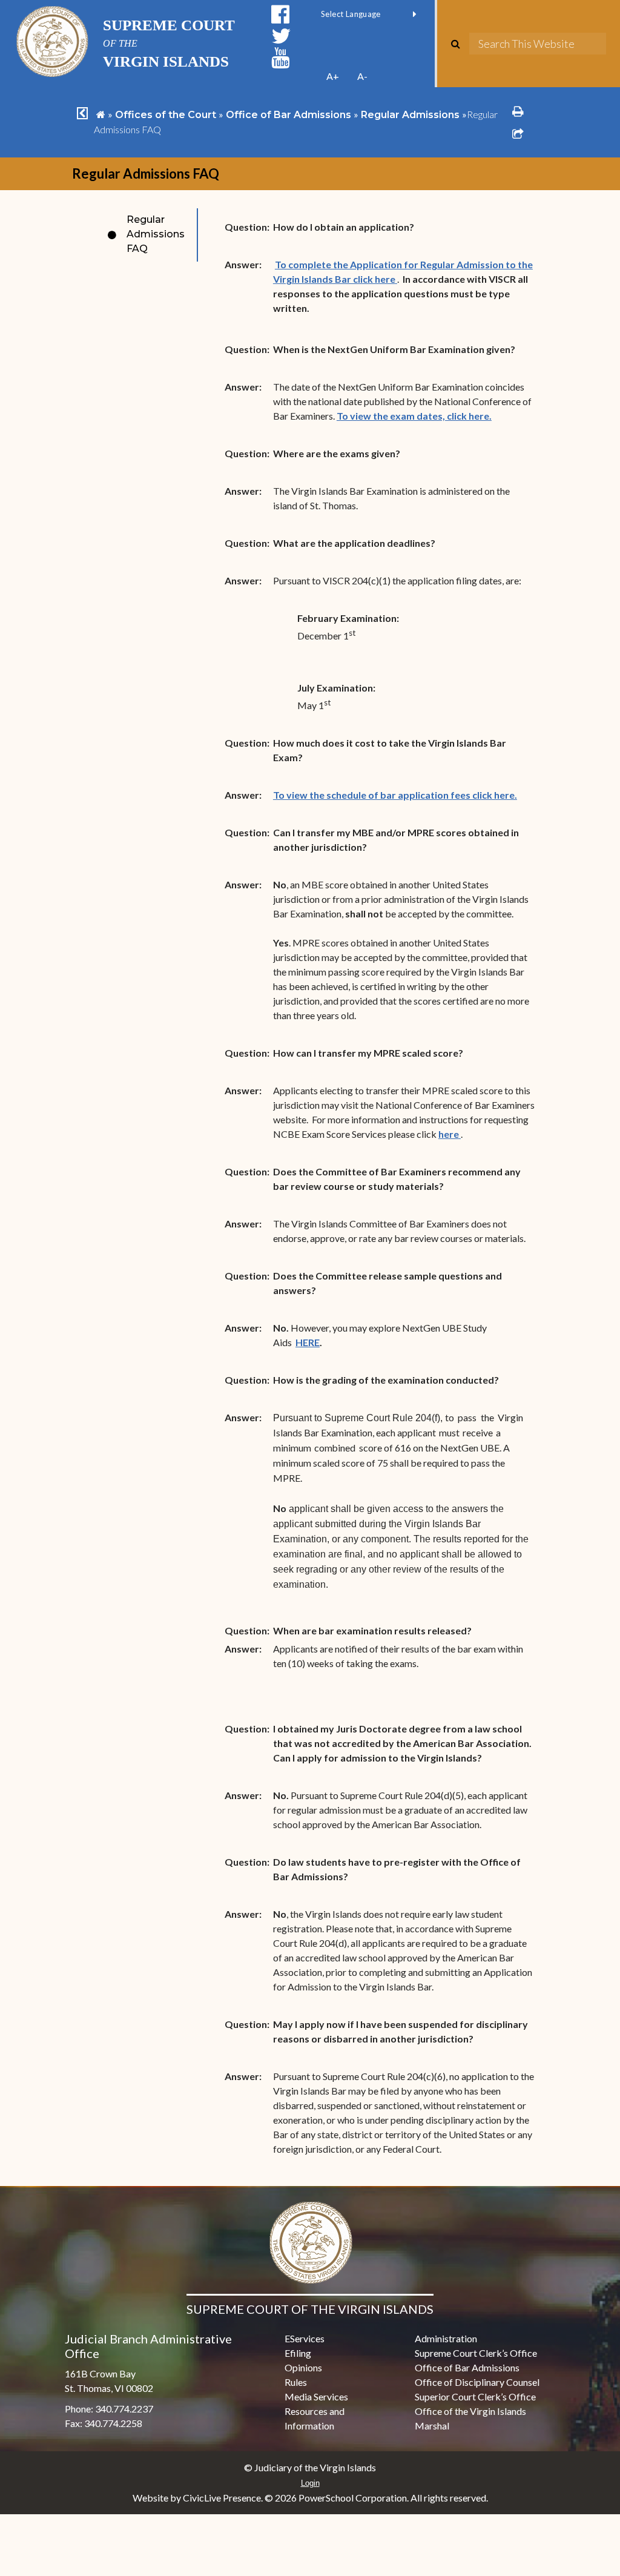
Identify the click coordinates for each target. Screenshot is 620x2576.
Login (310, 2483)
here (450, 1134)
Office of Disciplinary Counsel (477, 2382)
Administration (446, 2338)
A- (362, 76)
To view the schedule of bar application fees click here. (395, 795)
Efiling (298, 2353)
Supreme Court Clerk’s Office (476, 2353)
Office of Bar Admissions (289, 115)
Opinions (303, 2367)
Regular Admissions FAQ (156, 234)
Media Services (316, 2396)
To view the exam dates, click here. (414, 416)
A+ (333, 76)
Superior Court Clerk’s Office (475, 2396)
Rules (296, 2382)
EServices (305, 2338)
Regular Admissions (410, 115)
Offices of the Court (166, 115)
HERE (308, 1342)
